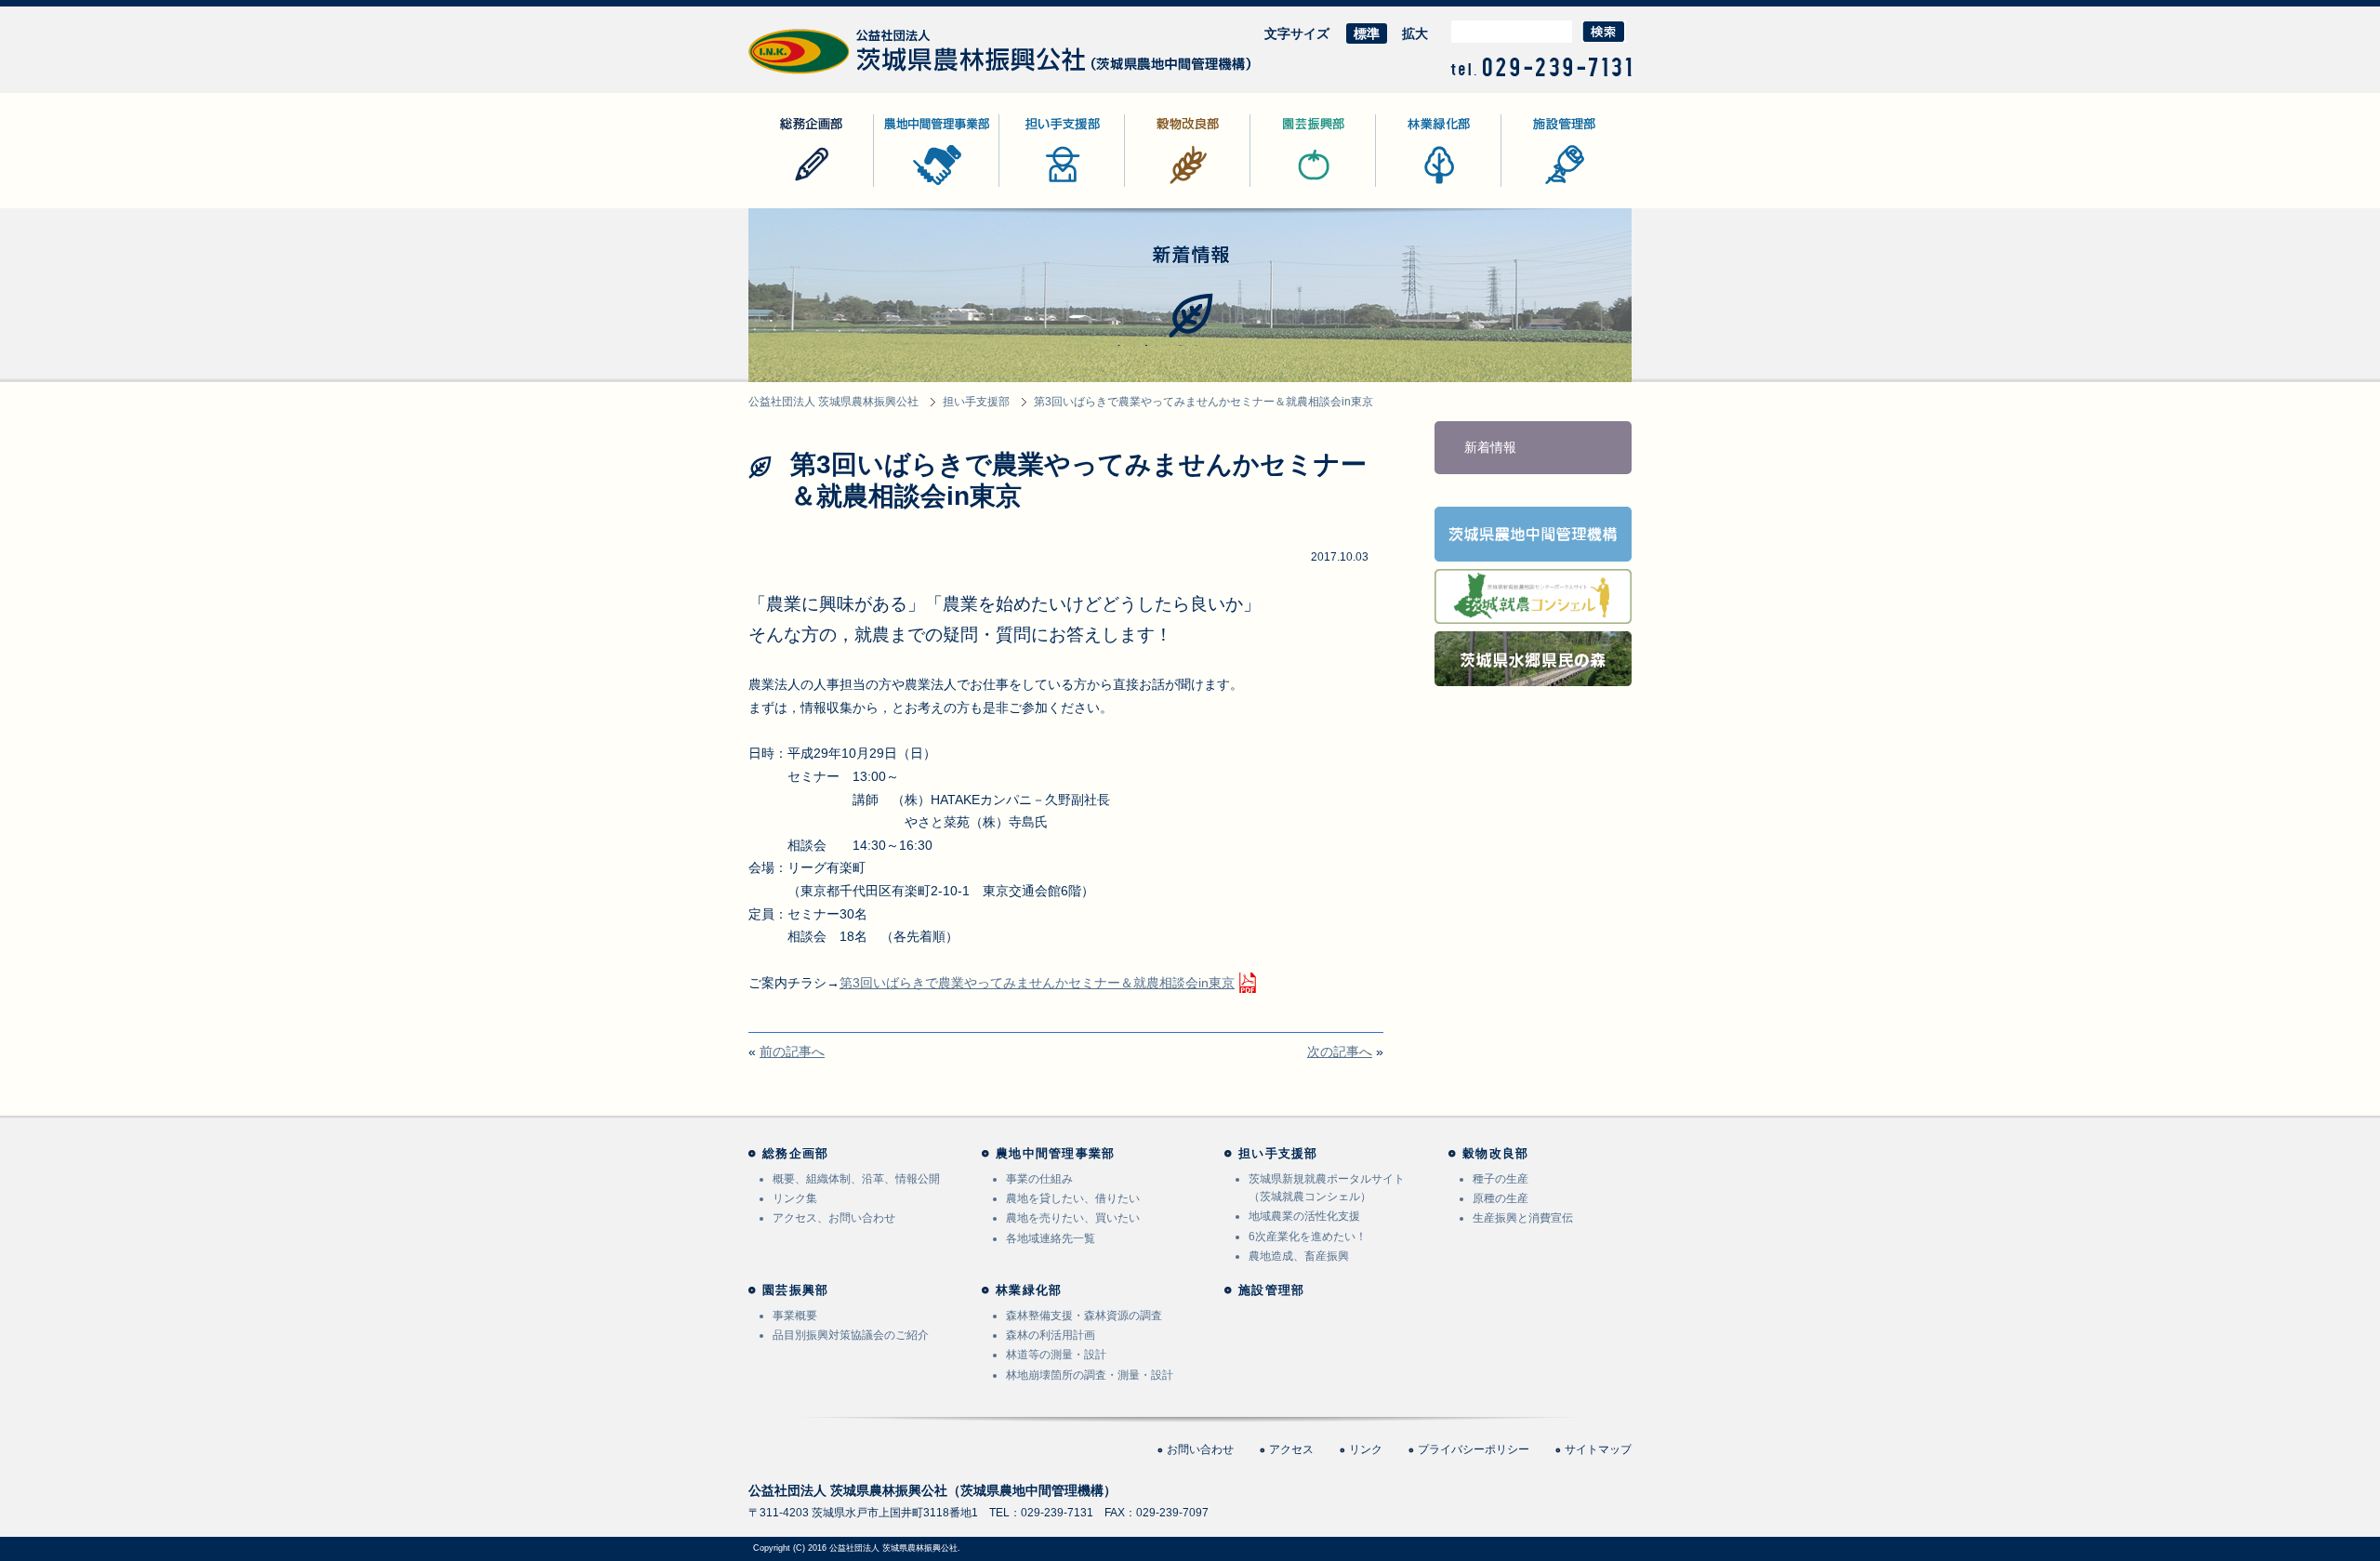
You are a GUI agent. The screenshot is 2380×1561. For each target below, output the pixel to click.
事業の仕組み (1039, 1179)
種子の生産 (1501, 1179)
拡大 (1415, 33)
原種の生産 (1501, 1198)
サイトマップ (1598, 1449)
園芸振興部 (1283, 186)
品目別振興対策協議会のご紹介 (851, 1335)
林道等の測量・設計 (1056, 1355)
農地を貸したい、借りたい (1073, 1198)
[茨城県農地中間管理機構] (1533, 549)
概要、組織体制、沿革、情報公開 (856, 1179)
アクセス (1291, 1449)
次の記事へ (1340, 1052)
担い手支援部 (1038, 186)
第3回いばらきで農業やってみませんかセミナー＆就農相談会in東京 (1037, 983)
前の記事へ (792, 1052)
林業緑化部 (1408, 186)
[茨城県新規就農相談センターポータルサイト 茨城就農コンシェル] (1533, 612)
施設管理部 (1534, 186)
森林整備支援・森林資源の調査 (1084, 1316)
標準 (1367, 33)
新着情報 (1490, 447)
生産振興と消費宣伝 (1523, 1218)
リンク (1366, 1449)
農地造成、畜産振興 (1299, 1256)
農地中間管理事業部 (932, 186)
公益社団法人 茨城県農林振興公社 (848, 74)
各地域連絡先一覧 (1051, 1238)
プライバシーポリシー (1474, 1449)
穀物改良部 (1157, 186)
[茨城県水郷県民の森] (1533, 674)
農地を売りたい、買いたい (1073, 1218)
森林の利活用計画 (1051, 1335)
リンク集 (795, 1198)
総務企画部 (781, 186)
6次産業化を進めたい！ (1308, 1237)
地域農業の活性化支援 (1304, 1216)
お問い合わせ (1200, 1449)
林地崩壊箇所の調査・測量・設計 (1090, 1375)
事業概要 (795, 1316)
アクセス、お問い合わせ (834, 1218)
